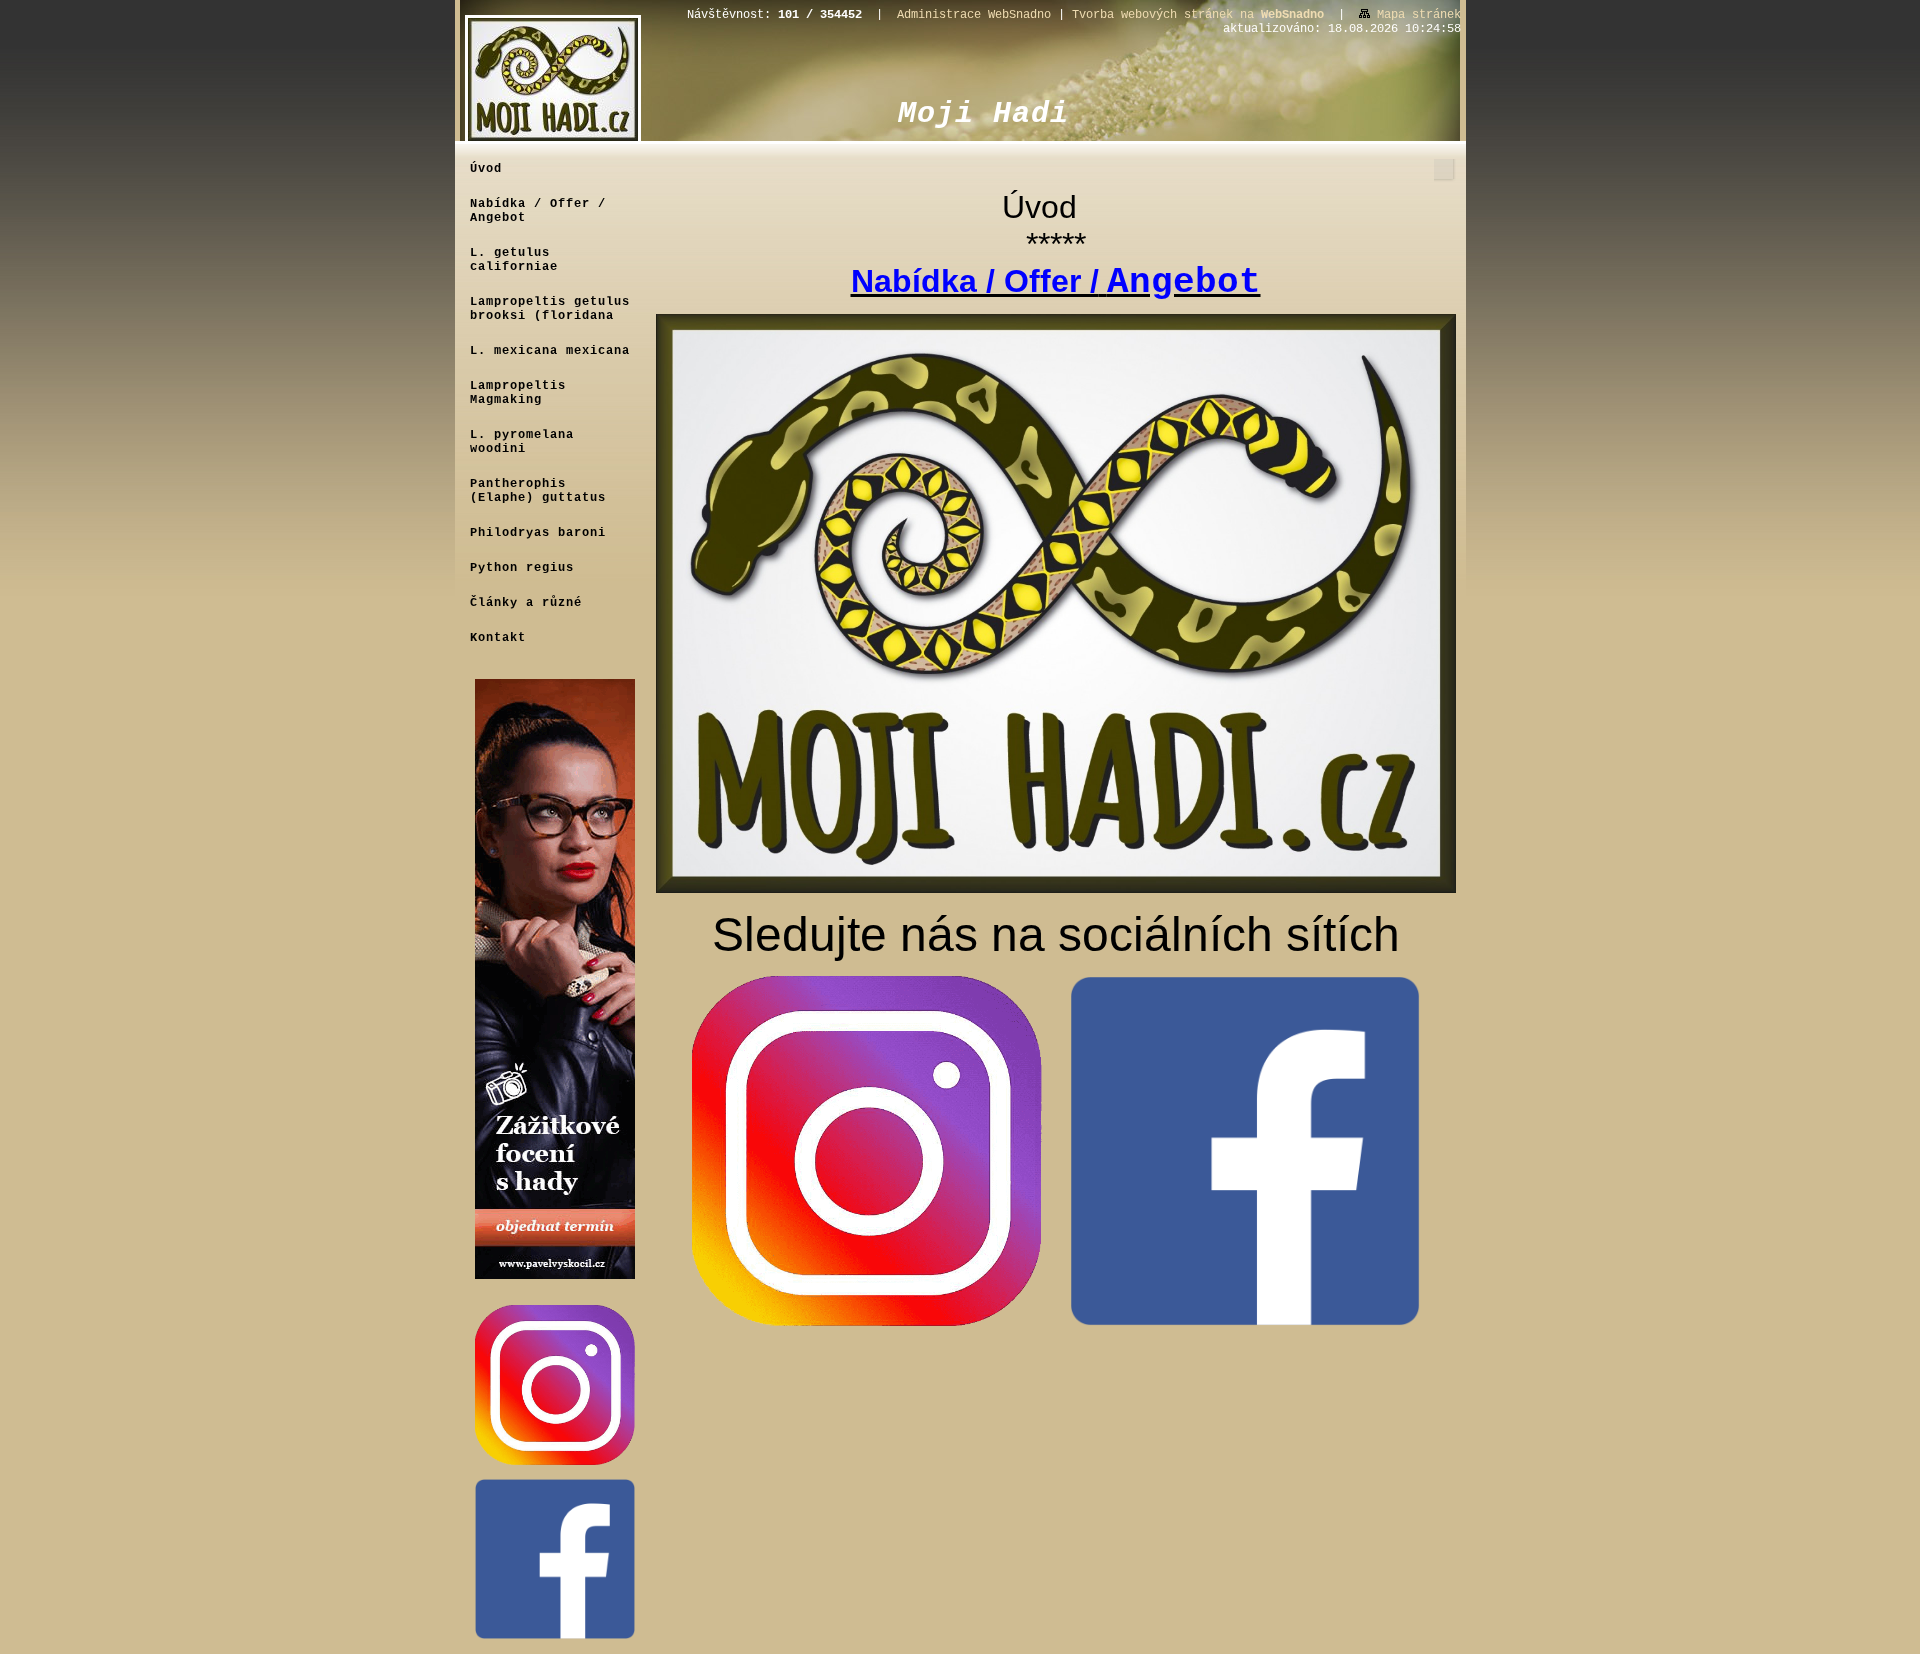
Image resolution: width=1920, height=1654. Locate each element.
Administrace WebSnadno (974, 15)
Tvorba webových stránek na (1198, 15)
